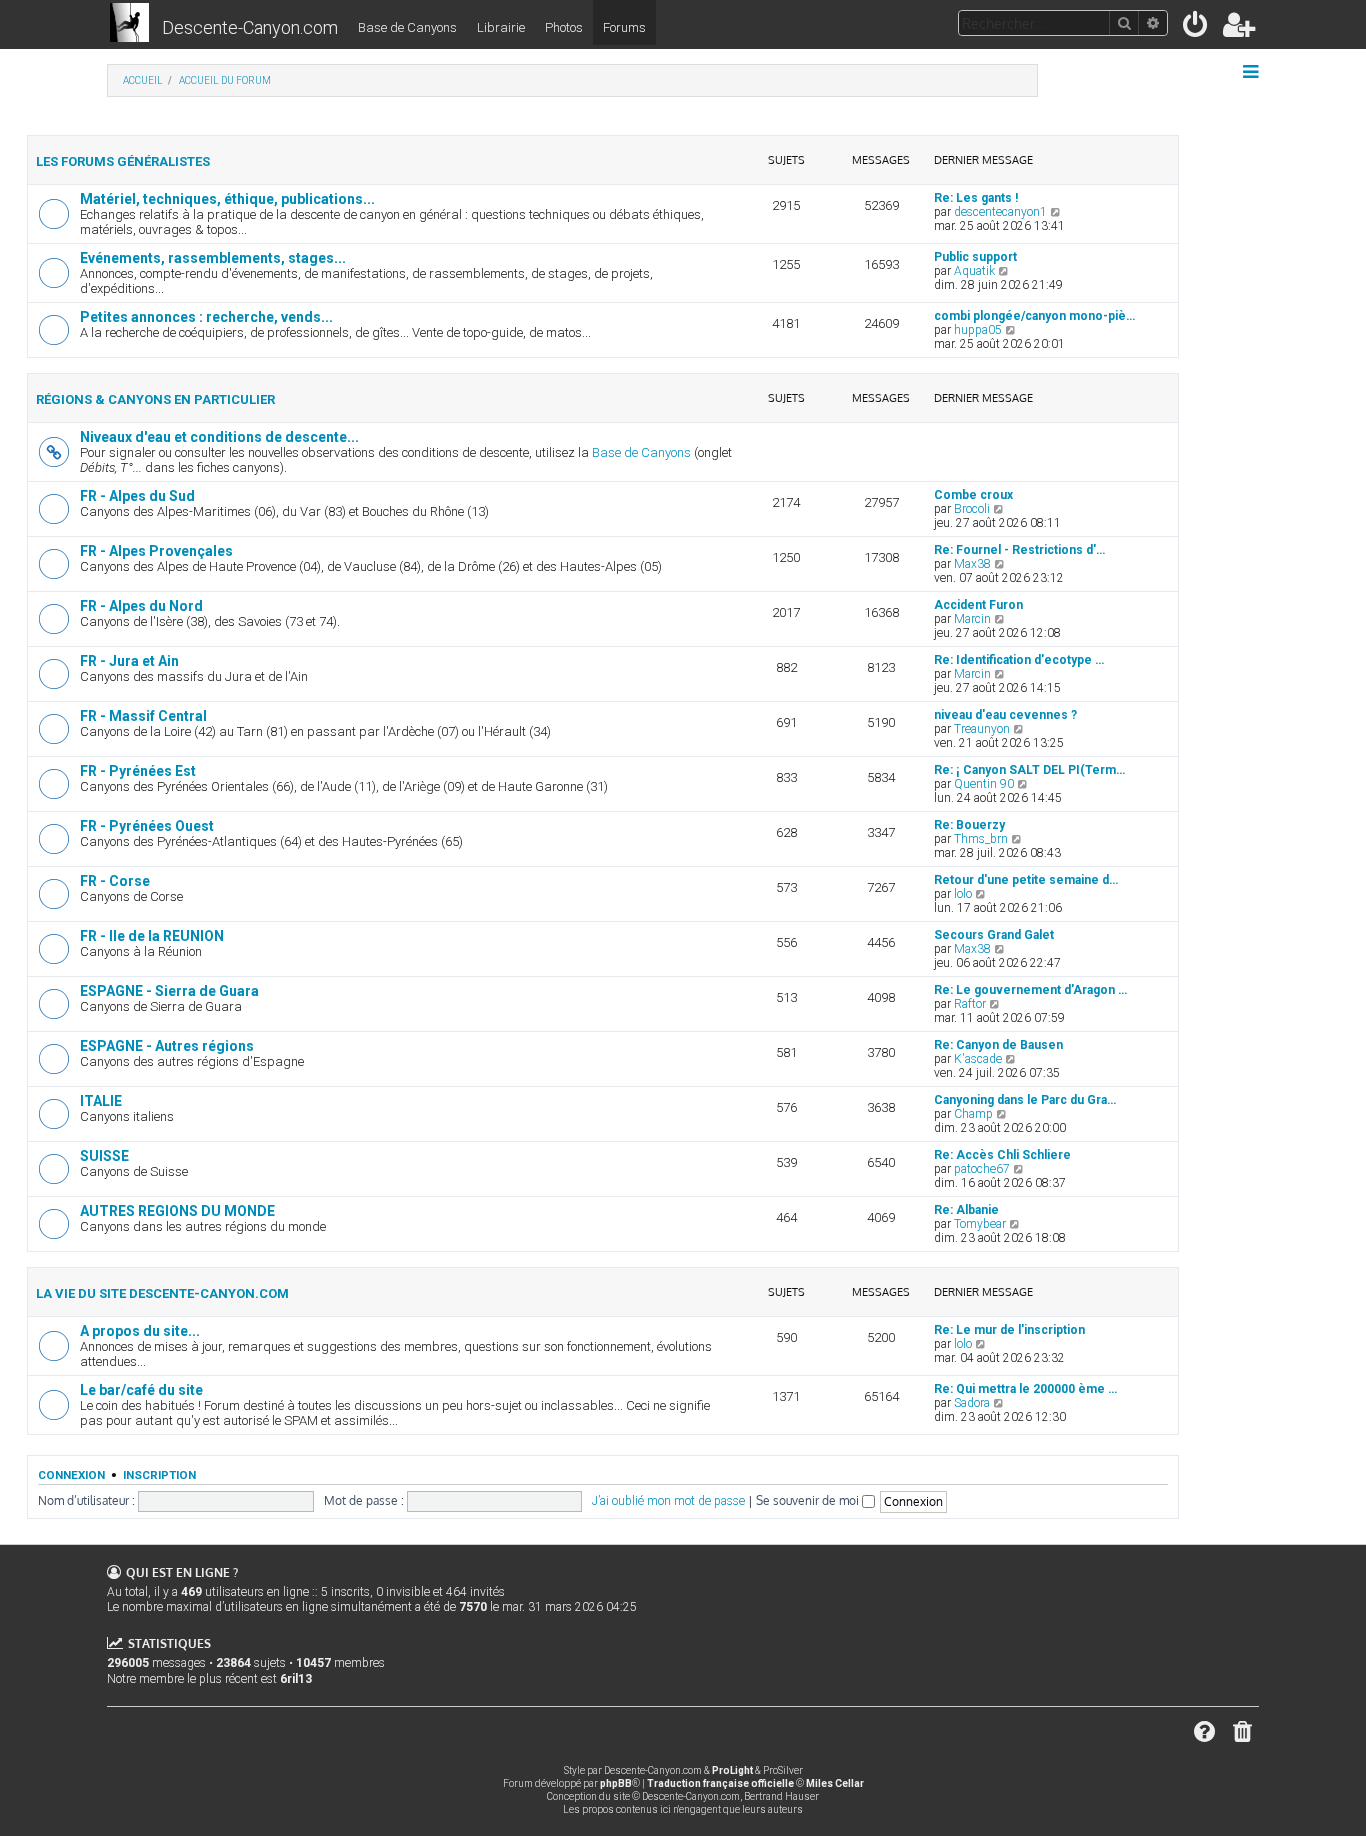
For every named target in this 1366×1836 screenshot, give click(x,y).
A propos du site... (140, 1331)
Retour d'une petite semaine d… (1026, 880)
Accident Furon (978, 605)
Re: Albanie (966, 1210)
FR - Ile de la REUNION (152, 936)
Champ (973, 1114)
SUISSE (104, 1156)
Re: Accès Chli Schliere (1002, 1155)
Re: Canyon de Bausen (998, 1045)
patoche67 (982, 1169)
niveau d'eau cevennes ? (1005, 715)
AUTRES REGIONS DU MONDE (177, 1211)
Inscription (159, 1475)
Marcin (972, 619)
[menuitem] (1196, 28)
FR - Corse (115, 881)
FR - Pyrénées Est (138, 771)
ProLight (732, 1770)
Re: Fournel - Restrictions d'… (1019, 550)
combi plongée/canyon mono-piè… (1034, 316)
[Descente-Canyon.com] (129, 24)
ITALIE (101, 1101)
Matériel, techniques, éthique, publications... (227, 199)
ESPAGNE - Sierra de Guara (169, 991)
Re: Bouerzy (969, 825)
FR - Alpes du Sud (137, 496)
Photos (564, 27)
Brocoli (972, 509)
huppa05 (978, 330)
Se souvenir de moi (809, 1500)
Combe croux (973, 495)
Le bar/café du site (141, 1390)
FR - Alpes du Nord (141, 606)
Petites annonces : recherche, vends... (206, 317)
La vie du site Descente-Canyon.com (162, 1293)
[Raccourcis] (1252, 72)
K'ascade (978, 1059)
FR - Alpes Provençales (156, 551)
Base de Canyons (407, 27)
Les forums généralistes (123, 161)
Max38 (972, 564)
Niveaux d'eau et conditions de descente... (219, 437)
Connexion (71, 1475)
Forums (624, 27)
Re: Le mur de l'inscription (1009, 1330)
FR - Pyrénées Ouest (147, 826)
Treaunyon (982, 729)
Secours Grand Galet (994, 935)
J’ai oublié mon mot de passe (668, 1501)
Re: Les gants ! (976, 198)
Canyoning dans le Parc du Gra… (1025, 1100)
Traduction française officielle (720, 1783)
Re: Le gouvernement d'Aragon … (1030, 990)
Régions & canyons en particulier (155, 399)
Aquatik (974, 271)
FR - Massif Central (143, 716)
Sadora (972, 1403)
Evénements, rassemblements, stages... (213, 258)
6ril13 (296, 1679)
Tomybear (980, 1224)
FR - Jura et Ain (129, 661)
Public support (975, 257)
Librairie (501, 27)
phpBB (616, 1783)
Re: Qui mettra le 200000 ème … (1025, 1389)
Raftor (970, 1004)
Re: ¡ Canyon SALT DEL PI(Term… (1029, 770)
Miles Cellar (835, 1783)
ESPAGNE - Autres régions (167, 1046)
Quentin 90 (984, 784)
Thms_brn (981, 839)
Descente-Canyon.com (250, 27)
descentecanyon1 (1000, 212)
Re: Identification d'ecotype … (1019, 660)
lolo (963, 894)
